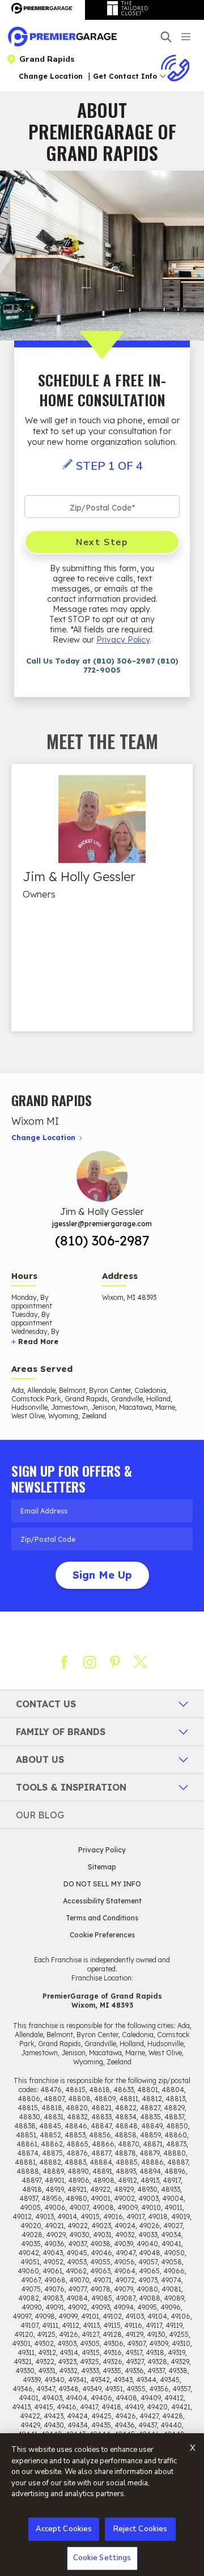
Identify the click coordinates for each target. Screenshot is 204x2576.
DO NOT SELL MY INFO (102, 1884)
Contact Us (46, 1704)
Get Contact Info (125, 76)
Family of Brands (61, 1732)
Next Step (102, 542)
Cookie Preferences (102, 1935)
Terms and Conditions (102, 1918)
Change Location (51, 76)
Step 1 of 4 (109, 466)
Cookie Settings (102, 2558)
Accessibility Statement (102, 1901)
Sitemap (102, 1867)
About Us (40, 1759)
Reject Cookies (141, 2529)
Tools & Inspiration (71, 1787)
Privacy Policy (123, 640)
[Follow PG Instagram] (90, 1662)
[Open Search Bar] (166, 37)
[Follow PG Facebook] (64, 1662)
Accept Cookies (64, 2529)
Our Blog (40, 1815)
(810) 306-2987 (102, 1240)
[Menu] (187, 36)
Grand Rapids (47, 59)
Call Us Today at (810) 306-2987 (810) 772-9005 (102, 665)
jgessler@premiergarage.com (102, 1224)
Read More (38, 1342)
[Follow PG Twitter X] (141, 1662)
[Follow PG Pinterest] (115, 1662)
